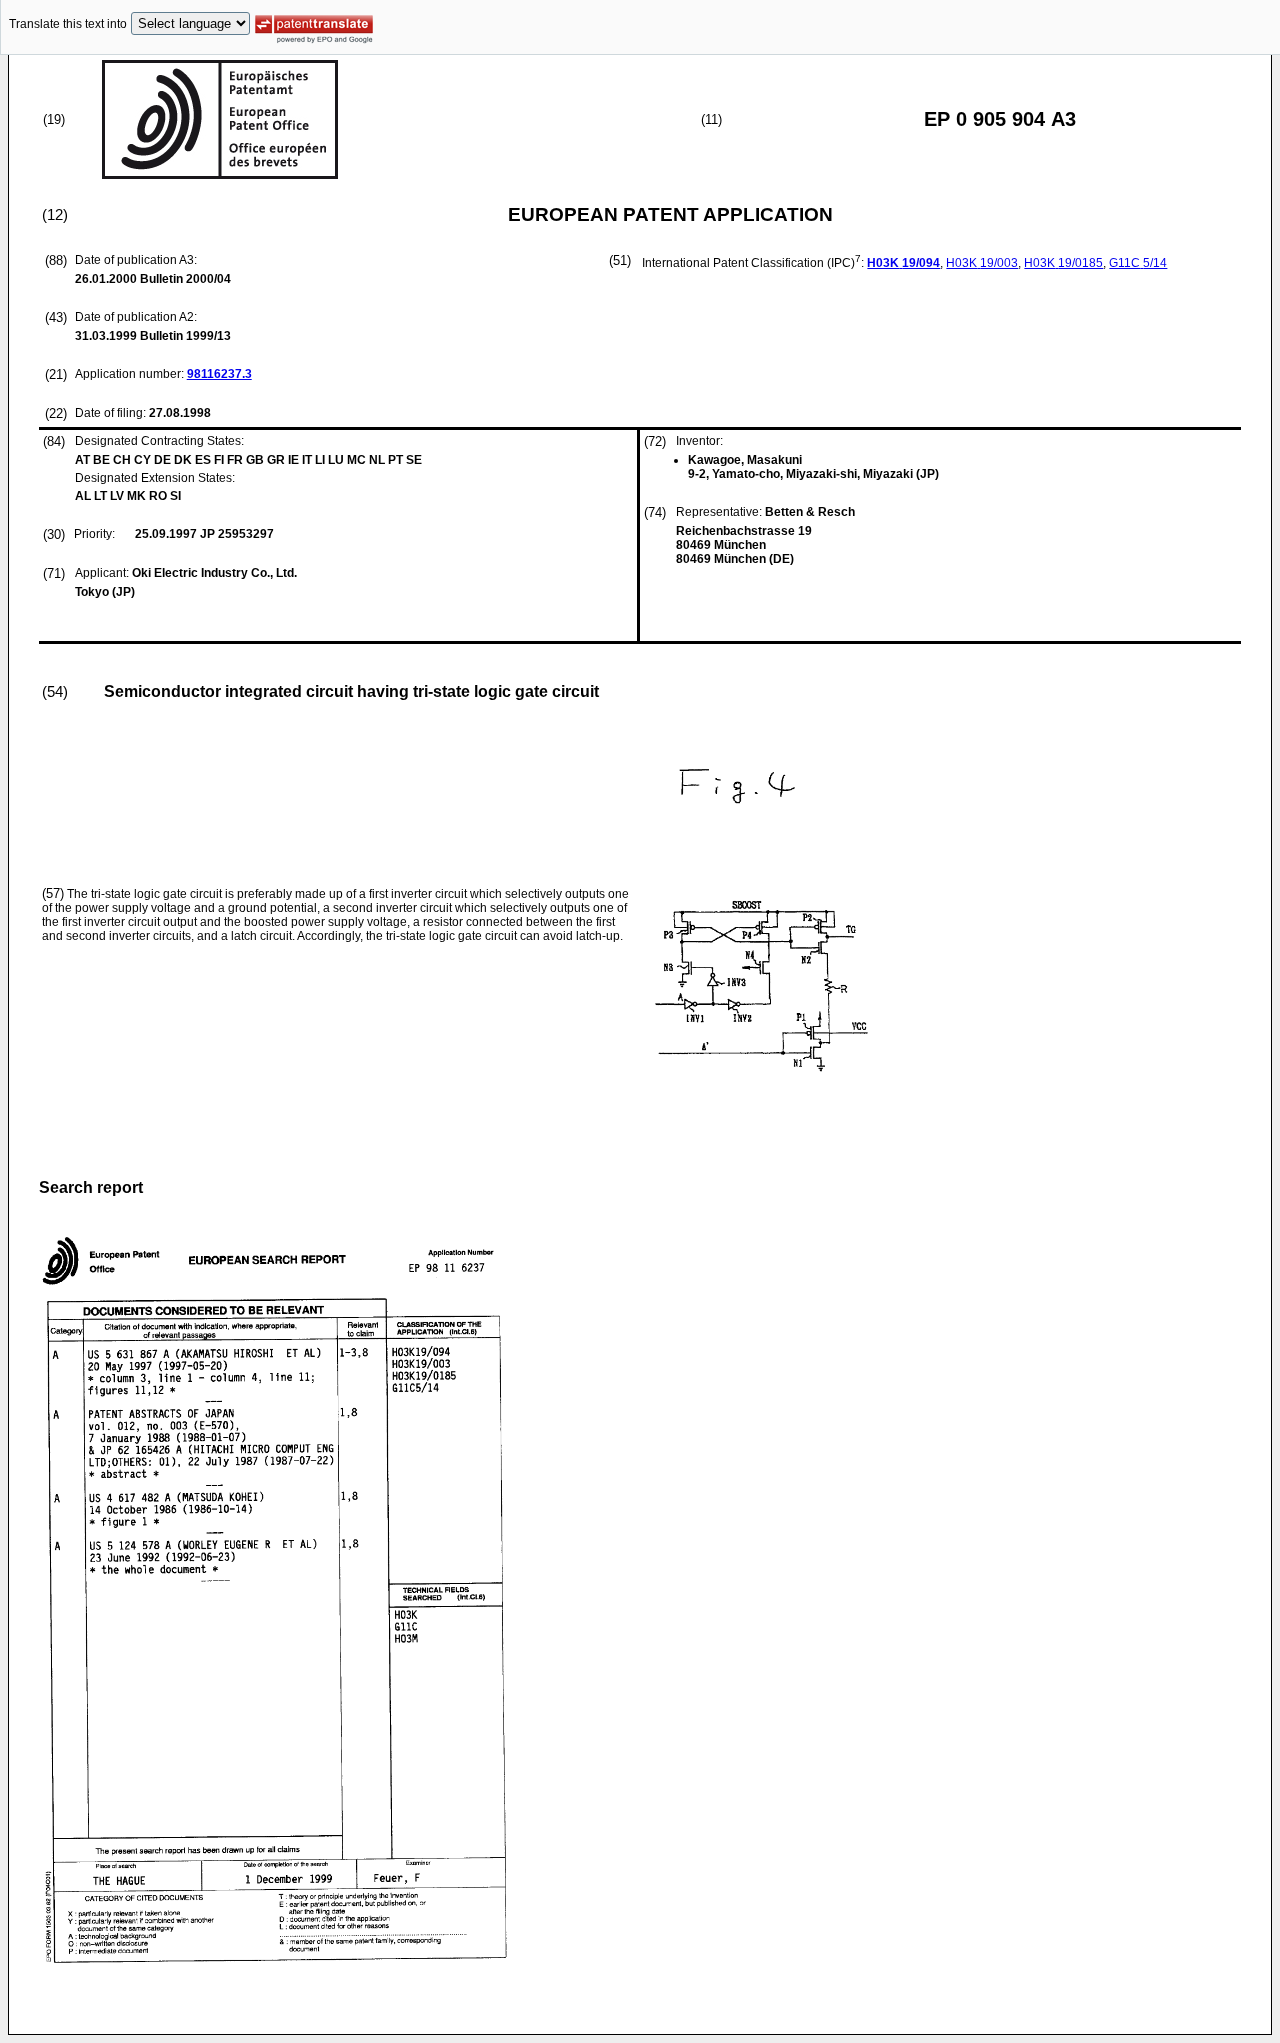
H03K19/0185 (1063, 263)
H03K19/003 (982, 263)
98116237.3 (219, 374)
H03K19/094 (903, 263)
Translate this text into (68, 24)
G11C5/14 (1138, 263)
